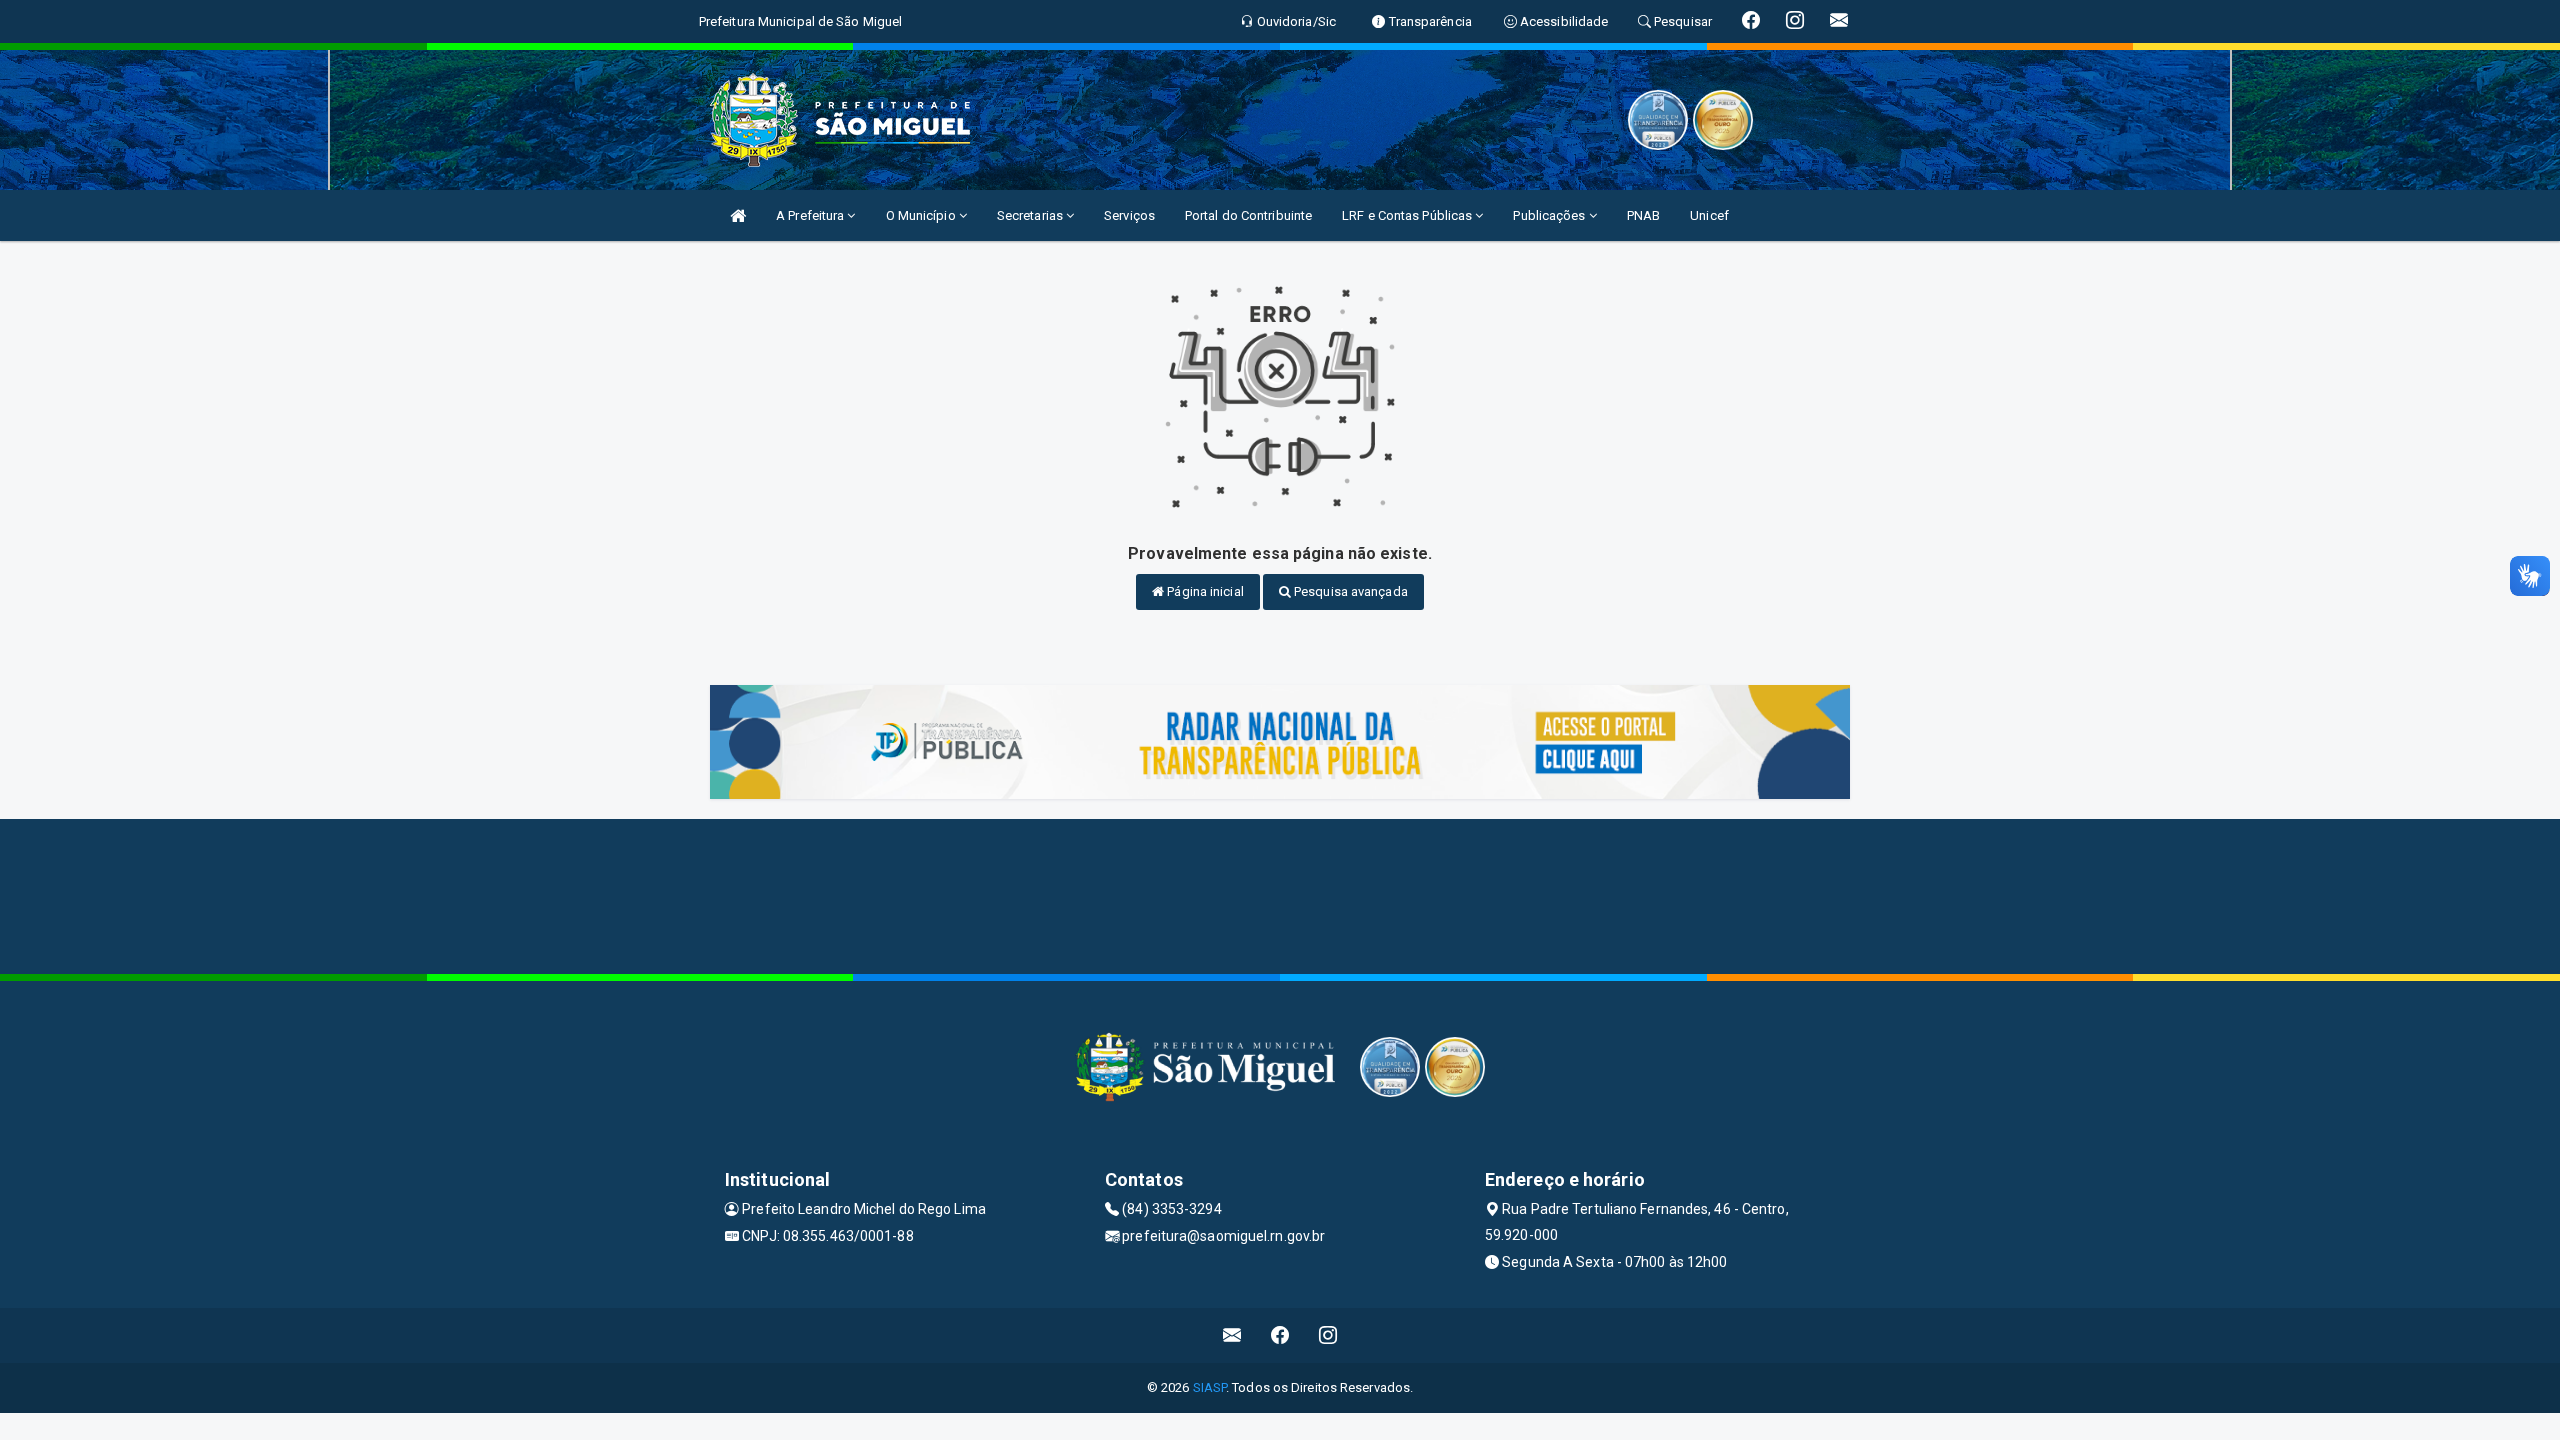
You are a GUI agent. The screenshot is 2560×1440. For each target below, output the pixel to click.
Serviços (1129, 215)
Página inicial (1204, 591)
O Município (922, 215)
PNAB (1643, 215)
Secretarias (1031, 215)
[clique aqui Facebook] (1280, 1335)
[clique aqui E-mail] (1232, 1335)
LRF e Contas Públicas (1408, 215)
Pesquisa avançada (1349, 591)
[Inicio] (738, 215)
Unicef (1709, 215)
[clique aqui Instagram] (1328, 1335)
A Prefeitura (811, 215)
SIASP (1210, 1387)
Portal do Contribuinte (1248, 215)
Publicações (1550, 215)
